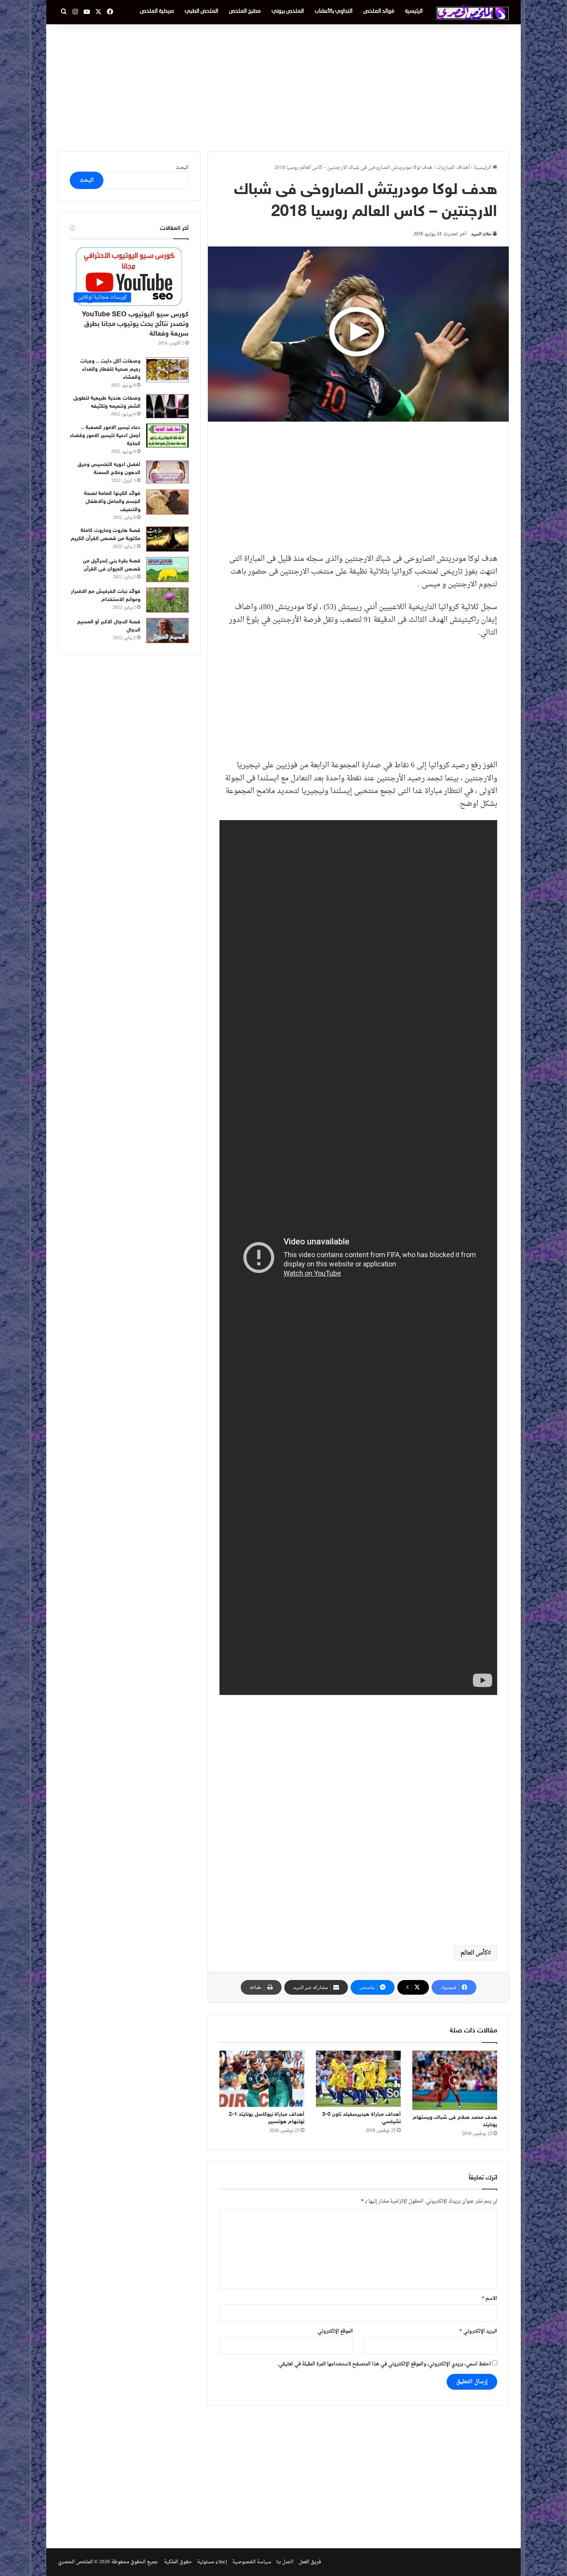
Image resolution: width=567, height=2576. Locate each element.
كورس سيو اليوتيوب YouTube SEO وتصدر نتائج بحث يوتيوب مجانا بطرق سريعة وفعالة (135, 324)
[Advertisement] (283, 86)
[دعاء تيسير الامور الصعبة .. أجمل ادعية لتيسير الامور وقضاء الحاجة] (167, 436)
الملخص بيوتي (288, 11)
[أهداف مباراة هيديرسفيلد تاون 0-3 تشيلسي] (358, 2079)
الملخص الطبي (202, 11)
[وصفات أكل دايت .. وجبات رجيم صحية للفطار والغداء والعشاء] (167, 370)
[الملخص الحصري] (472, 12)
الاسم (489, 2298)
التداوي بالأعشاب (334, 11)
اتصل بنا (285, 2562)
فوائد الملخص (379, 11)
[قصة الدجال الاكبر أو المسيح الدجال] (167, 630)
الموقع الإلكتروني (335, 2331)
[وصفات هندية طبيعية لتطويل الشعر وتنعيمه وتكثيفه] (167, 406)
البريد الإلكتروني (478, 2331)
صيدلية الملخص (157, 11)
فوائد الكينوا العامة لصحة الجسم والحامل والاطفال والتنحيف (112, 502)
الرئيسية (414, 11)
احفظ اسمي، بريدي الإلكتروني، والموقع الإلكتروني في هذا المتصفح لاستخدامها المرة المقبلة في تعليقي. (384, 2364)
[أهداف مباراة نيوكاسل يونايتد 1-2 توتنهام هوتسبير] (262, 2079)
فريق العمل (310, 2562)
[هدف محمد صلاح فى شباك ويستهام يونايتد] (455, 2080)
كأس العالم (474, 1953)
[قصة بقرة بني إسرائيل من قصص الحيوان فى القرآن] (167, 570)
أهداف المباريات (453, 168)
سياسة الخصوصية (252, 2562)
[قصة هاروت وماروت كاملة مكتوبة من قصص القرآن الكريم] (167, 539)
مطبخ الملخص (245, 11)
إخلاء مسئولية (212, 2562)
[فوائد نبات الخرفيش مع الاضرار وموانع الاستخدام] (167, 600)
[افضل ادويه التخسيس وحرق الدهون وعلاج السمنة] (167, 472)
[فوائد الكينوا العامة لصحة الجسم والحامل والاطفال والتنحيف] (167, 502)
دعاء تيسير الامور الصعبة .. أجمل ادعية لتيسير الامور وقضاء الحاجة (105, 436)
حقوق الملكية (178, 2562)
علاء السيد (481, 234)
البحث (182, 168)
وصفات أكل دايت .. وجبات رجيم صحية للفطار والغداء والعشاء (110, 369)
